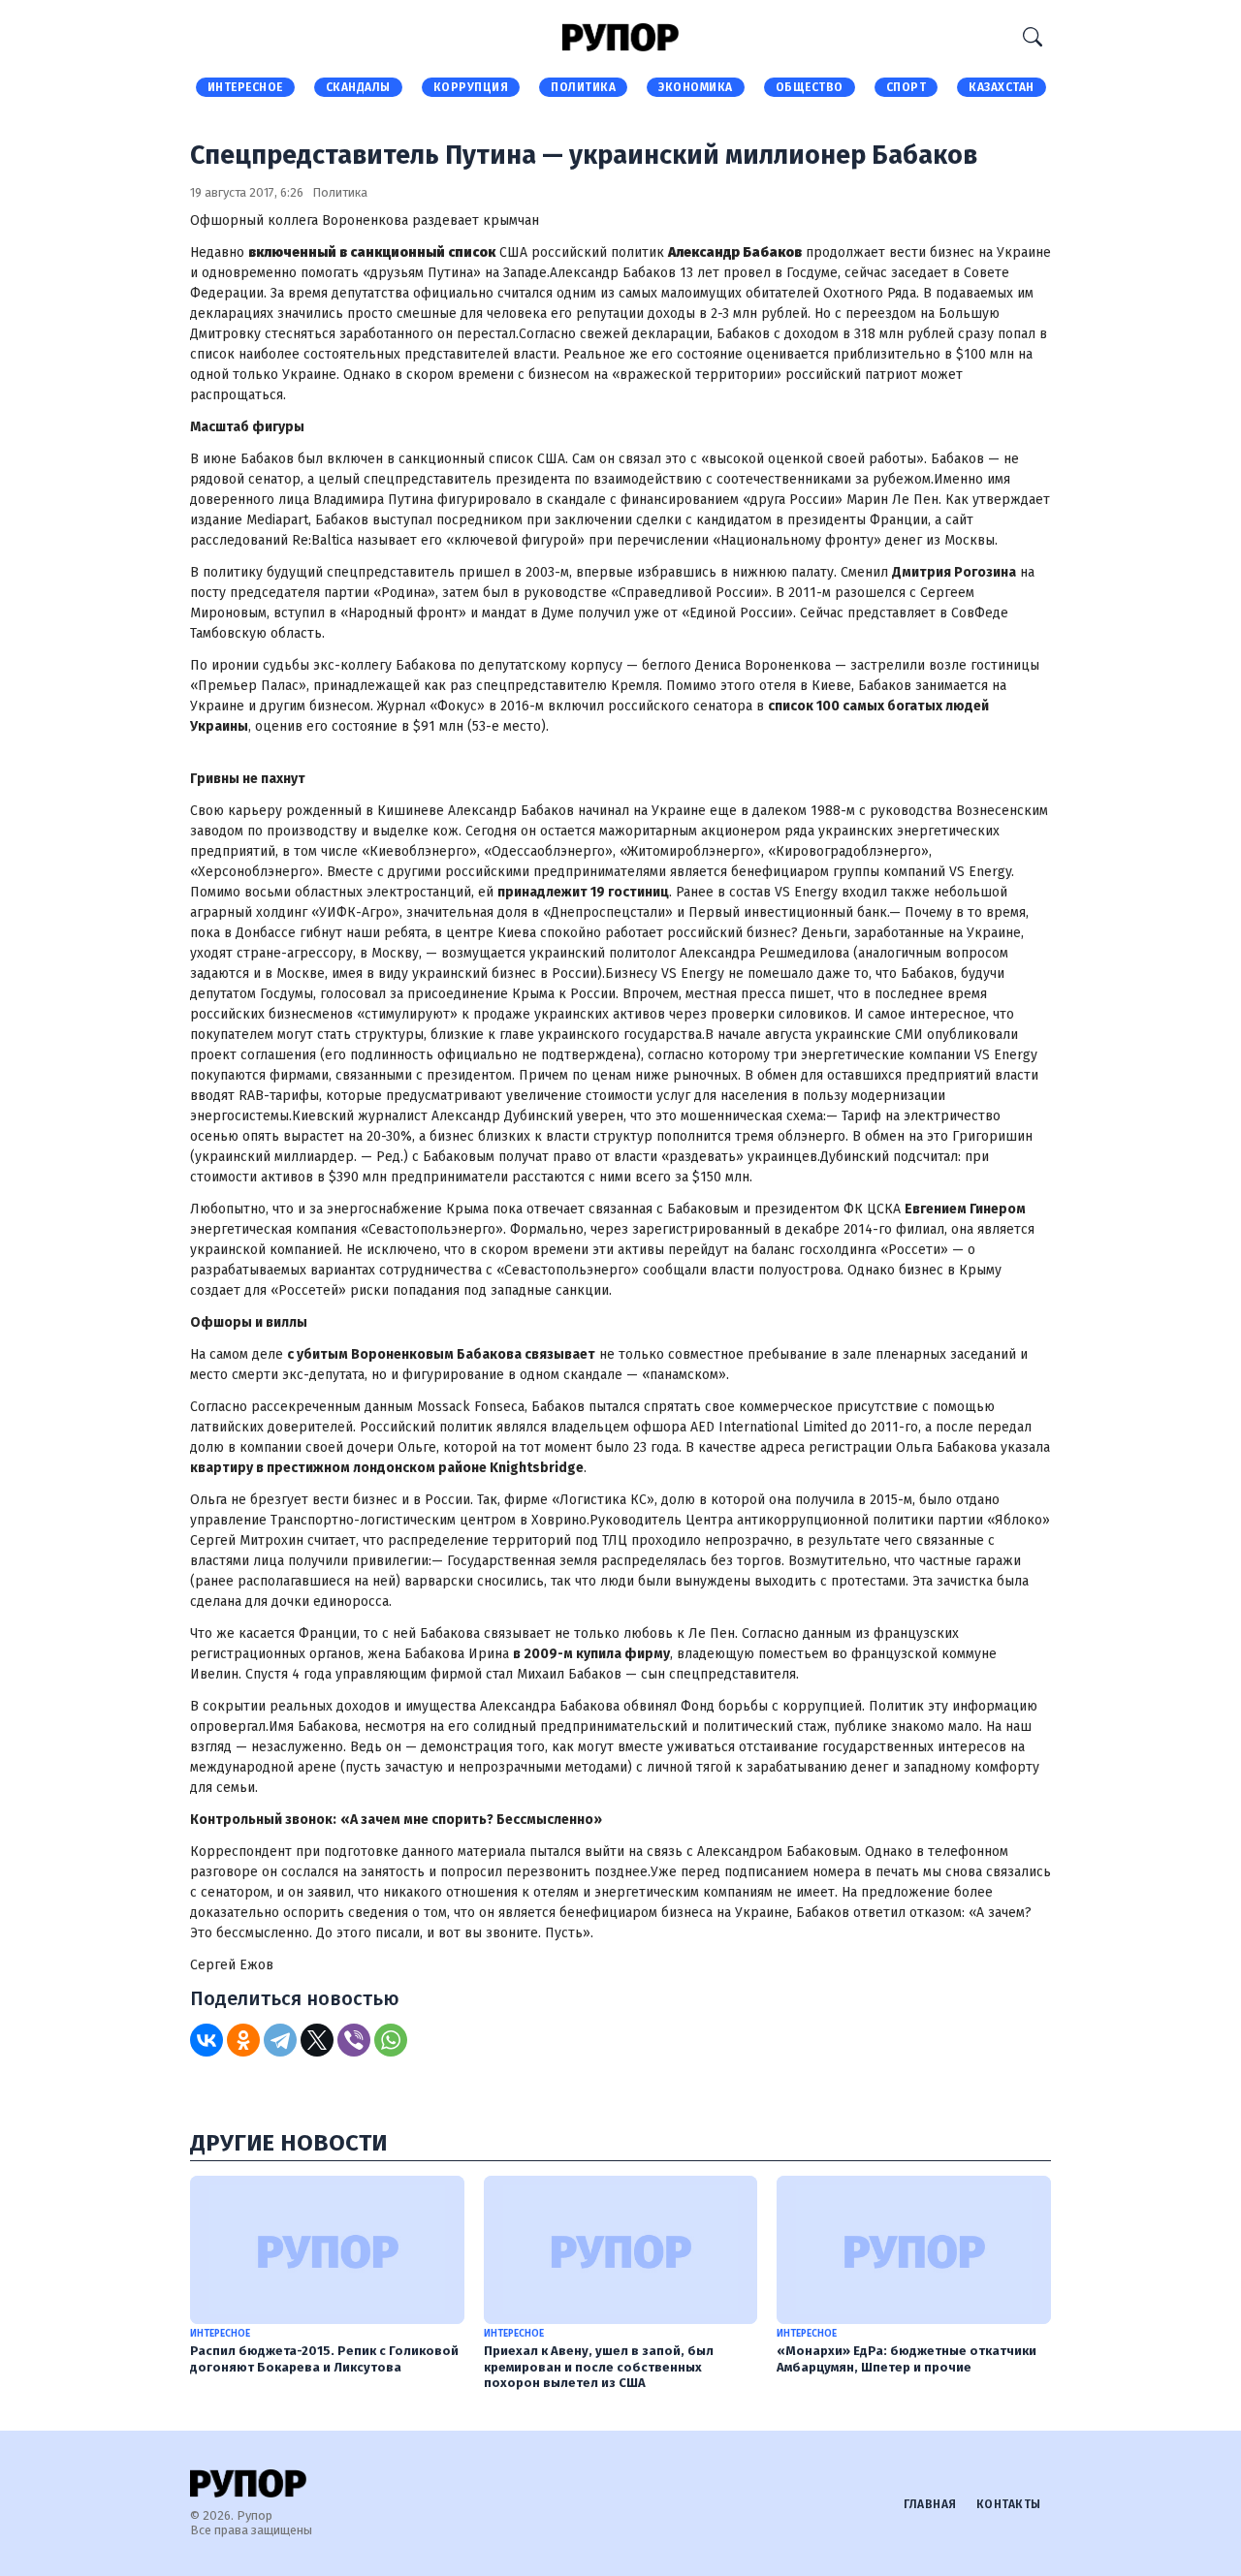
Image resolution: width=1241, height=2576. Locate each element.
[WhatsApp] (391, 2040)
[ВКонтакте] (207, 2040)
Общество (810, 87)
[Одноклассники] (243, 2040)
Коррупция (471, 87)
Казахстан (1002, 87)
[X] (317, 2040)
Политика (583, 87)
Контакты (1009, 2504)
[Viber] (354, 2040)
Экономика (696, 87)
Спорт (907, 87)
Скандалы (358, 87)
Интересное (245, 87)
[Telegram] (280, 2040)
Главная (930, 2504)
